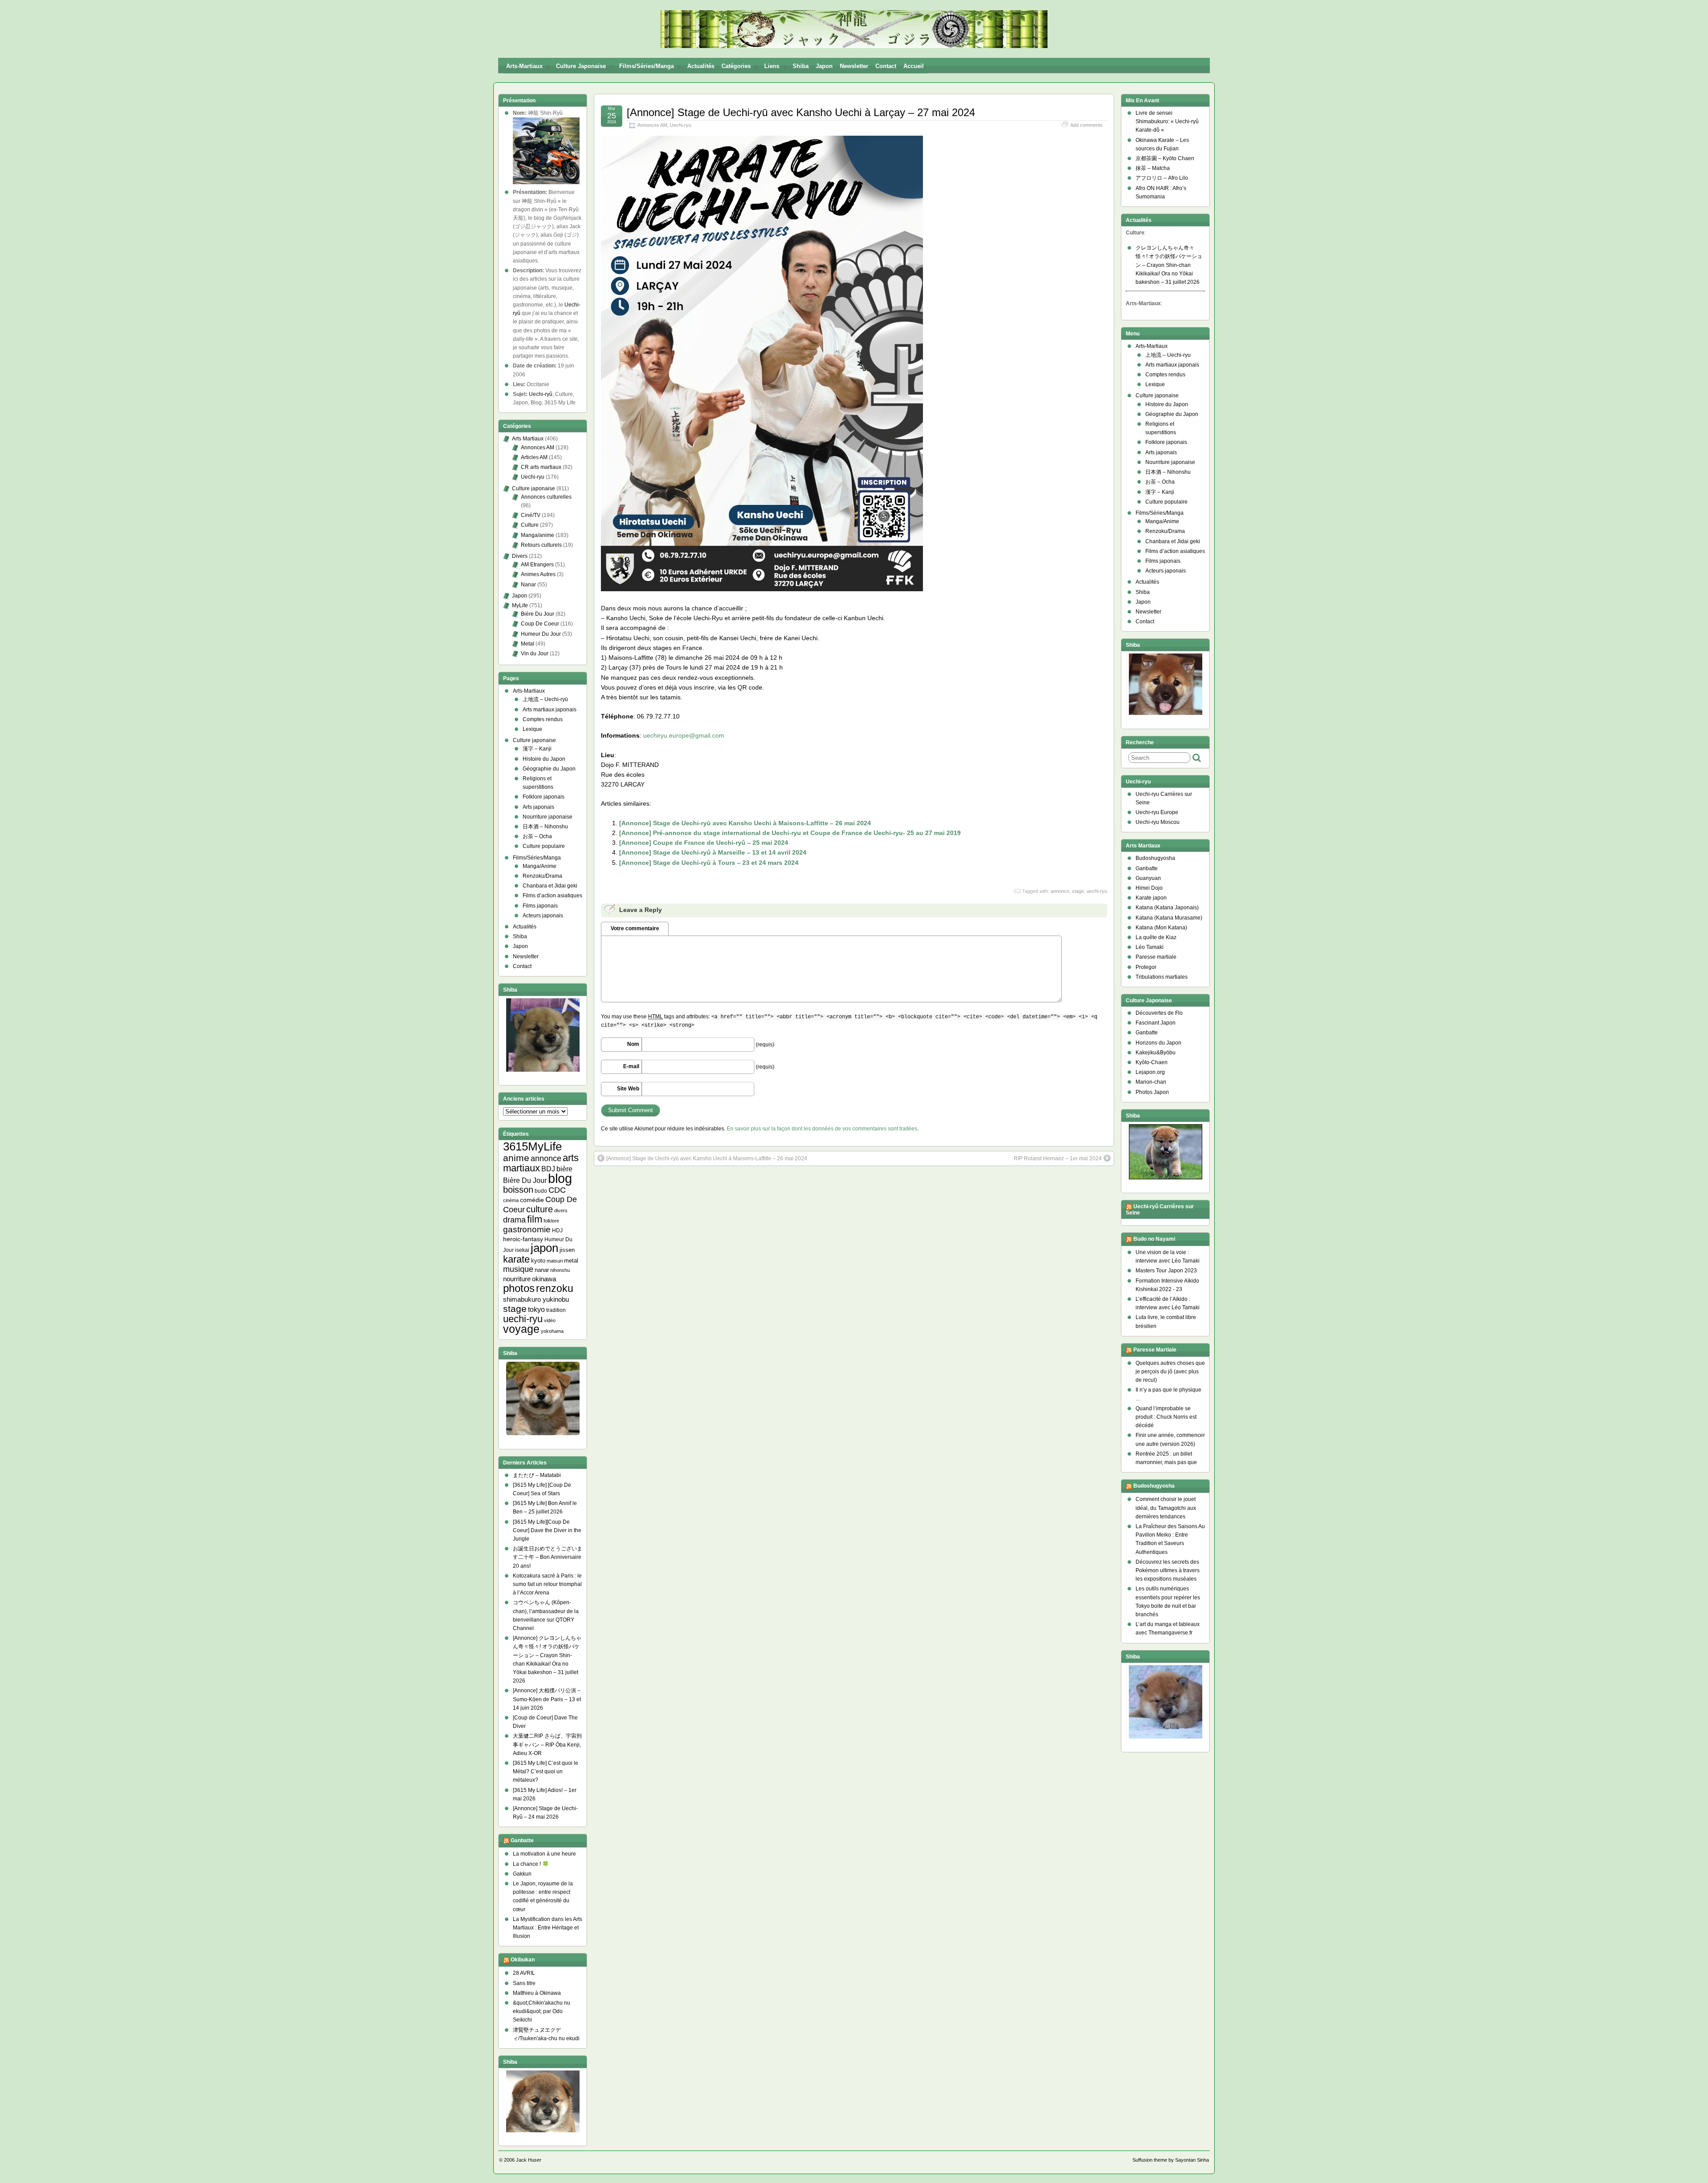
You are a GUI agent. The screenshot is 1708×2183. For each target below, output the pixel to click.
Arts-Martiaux (524, 66)
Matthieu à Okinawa (537, 1993)
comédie (532, 1200)
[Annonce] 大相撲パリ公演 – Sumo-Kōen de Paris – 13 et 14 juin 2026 (547, 1699)
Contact (886, 66)
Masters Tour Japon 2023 (1166, 1271)
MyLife (520, 605)
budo (541, 1191)
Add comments (1086, 125)
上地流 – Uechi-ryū (545, 699)
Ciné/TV (531, 515)
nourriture (517, 1279)
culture (540, 1209)
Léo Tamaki (1150, 947)
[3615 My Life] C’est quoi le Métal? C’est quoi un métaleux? (546, 1771)
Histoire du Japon (544, 759)
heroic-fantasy (523, 1239)
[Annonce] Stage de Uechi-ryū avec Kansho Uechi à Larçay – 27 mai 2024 (801, 112)
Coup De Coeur (540, 624)
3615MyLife (532, 1146)
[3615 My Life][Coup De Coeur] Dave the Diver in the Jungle (547, 1530)
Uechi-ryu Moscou (1158, 822)
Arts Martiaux (528, 439)
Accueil (914, 66)
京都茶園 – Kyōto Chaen (1165, 158)
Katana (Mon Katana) (1161, 928)
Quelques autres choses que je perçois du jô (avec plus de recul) (1170, 1372)
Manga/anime (538, 535)
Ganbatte (522, 1841)
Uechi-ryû (541, 394)
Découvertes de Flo (1159, 1013)
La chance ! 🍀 (531, 1864)
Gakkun (522, 1874)
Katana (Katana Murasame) (1169, 918)
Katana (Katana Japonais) (1167, 908)
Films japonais (540, 906)
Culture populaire (544, 846)
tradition (556, 1310)
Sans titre (524, 1983)
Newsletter (854, 66)
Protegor (1146, 967)
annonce (1060, 891)
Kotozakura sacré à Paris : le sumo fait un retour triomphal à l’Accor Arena (547, 1584)
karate (516, 1259)
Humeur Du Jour (541, 634)
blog (560, 1178)
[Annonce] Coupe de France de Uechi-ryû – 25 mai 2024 (704, 843)
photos (519, 1288)
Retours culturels (541, 545)
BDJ (548, 1169)
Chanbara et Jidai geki (550, 886)
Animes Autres (538, 574)
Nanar (528, 585)
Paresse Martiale (1155, 1350)
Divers (520, 556)
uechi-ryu (1097, 891)
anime (516, 1158)
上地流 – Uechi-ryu (1168, 355)
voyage (521, 1329)
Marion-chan (1151, 1082)
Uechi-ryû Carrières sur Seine (1160, 1210)
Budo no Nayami (1154, 1239)
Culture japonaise (581, 66)
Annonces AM (652, 125)
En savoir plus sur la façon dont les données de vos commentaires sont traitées (822, 1129)
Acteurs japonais (543, 916)
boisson (518, 1190)
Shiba (801, 66)
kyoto (538, 1261)
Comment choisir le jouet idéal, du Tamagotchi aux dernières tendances (1166, 1508)
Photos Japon (1152, 1092)
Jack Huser (529, 2160)
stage (1078, 891)
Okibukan (523, 1960)
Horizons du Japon (1158, 1043)
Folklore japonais (544, 797)
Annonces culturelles (546, 497)
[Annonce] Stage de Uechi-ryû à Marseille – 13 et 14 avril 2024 (713, 852)
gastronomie (527, 1229)
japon (544, 1248)
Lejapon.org (1150, 1072)
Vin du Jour (535, 654)
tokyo (536, 1309)
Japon (824, 66)
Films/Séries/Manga (647, 66)
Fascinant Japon (1156, 1023)
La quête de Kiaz (1156, 937)
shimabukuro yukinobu (536, 1299)
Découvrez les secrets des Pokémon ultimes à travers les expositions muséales (1168, 1570)
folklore (551, 1221)
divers (561, 1211)
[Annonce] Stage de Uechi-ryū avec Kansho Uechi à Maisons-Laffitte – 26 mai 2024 (745, 823)
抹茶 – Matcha (1153, 168)
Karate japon (1151, 898)
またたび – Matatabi (537, 1475)
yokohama (552, 1331)
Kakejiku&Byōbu (1156, 1053)
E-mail (631, 1066)
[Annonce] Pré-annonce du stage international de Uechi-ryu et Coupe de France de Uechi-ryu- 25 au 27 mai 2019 (790, 833)
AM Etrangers (537, 565)
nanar (542, 1270)
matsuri (555, 1261)
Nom (633, 1044)
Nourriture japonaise (548, 817)
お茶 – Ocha (537, 836)
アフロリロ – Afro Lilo (1162, 178)
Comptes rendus (543, 719)
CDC (557, 1190)
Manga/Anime (540, 866)
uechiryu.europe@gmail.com (684, 735)
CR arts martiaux (541, 467)
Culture (530, 525)
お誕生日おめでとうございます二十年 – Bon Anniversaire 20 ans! (548, 1557)
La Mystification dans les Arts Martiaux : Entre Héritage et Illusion (548, 1928)
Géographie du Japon (549, 769)
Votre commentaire (635, 928)
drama (514, 1220)
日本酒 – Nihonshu (545, 827)
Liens (772, 66)
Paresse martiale (1156, 957)
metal (571, 1261)
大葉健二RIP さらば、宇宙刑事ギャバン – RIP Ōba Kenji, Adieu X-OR (547, 1744)
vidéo (550, 1320)
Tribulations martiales (1162, 977)
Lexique (532, 729)
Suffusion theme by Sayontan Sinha (1171, 2160)
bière (564, 1169)
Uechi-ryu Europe (1157, 812)
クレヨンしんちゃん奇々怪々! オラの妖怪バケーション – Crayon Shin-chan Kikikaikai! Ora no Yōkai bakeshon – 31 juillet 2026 (1169, 265)
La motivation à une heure (544, 1854)
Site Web (628, 1089)
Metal (528, 644)
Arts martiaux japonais (550, 710)
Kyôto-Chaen (1152, 1062)
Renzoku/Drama (542, 876)
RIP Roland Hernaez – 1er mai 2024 (1058, 1158)
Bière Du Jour (538, 614)
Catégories (736, 66)
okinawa (544, 1279)
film (535, 1219)
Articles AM (534, 457)
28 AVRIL (524, 1973)
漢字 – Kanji (537, 749)
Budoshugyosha (1155, 858)
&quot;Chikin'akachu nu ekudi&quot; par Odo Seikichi (542, 2011)
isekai (522, 1250)
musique (518, 1269)
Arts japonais (538, 807)
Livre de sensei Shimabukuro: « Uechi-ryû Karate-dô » (1167, 121)
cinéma (511, 1200)
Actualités (701, 66)
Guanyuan (1148, 878)
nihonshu (560, 1270)
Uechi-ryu (681, 125)
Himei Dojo (1149, 888)
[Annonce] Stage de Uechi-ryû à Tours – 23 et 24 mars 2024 (709, 863)
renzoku (555, 1288)
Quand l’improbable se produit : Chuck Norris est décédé (1166, 1417)
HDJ (557, 1230)
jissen (567, 1250)
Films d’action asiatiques (552, 896)
